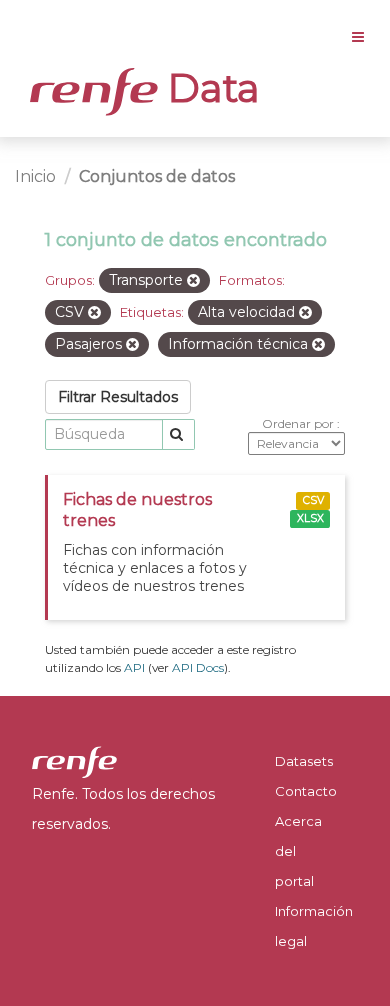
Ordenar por (299, 423)
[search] (178, 434)
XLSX (310, 518)
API (134, 667)
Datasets (304, 761)
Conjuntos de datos (157, 176)
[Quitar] (193, 281)
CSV (313, 500)
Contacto (306, 791)
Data (209, 88)
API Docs (198, 667)
